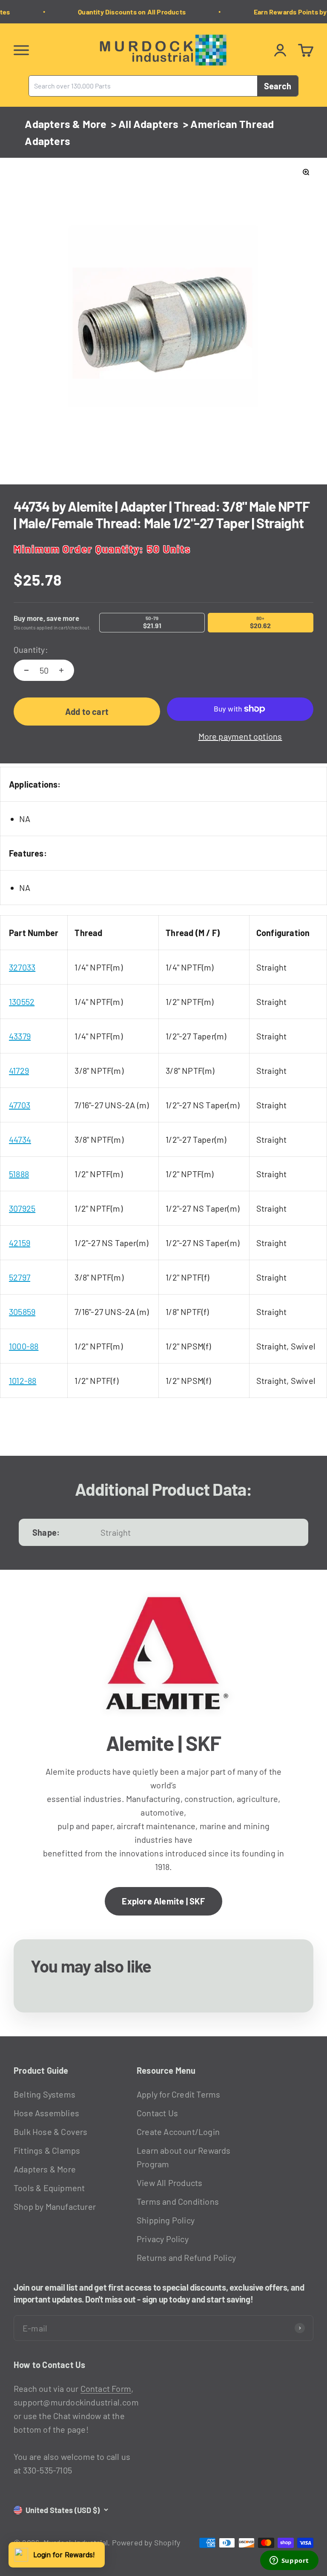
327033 (22, 967)
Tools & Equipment (49, 2188)
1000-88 (24, 1346)
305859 (22, 1312)
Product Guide (41, 2070)
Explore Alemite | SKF (163, 1901)
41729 (19, 1070)
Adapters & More (66, 124)
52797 (20, 1277)
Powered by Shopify (146, 2542)
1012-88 (23, 1381)
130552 (22, 1002)
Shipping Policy (166, 2220)
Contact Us (157, 2113)
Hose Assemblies (46, 2113)
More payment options (240, 736)
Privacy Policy (163, 2239)
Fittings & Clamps (47, 2150)
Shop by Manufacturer (55, 2206)
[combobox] (143, 86)
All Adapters (148, 124)
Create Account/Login (178, 2132)
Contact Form (106, 2388)
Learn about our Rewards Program (184, 2157)
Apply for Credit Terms (178, 2094)
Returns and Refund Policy (186, 2257)
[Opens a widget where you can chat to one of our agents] (289, 2561)
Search (278, 86)
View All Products (169, 2183)
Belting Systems (44, 2094)
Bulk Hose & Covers (51, 2132)
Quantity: (31, 649)
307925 (22, 1208)
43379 (20, 1036)
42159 (20, 1243)
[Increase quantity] (61, 670)
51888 (19, 1174)
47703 (20, 1105)
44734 (20, 1139)
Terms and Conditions (178, 2201)
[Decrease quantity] (26, 670)
